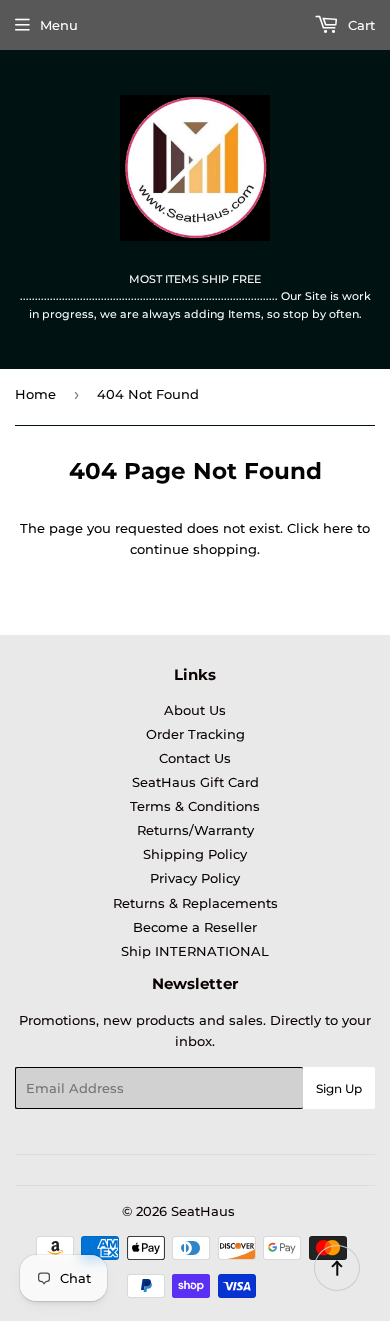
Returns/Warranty (195, 830)
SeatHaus (203, 1211)
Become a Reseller (195, 927)
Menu (59, 25)
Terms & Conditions (195, 806)
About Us (195, 710)
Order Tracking (195, 734)
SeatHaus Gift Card (195, 782)
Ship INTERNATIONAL (195, 951)
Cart (359, 25)
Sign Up (339, 1088)
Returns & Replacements (195, 903)
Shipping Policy (195, 854)
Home (35, 394)
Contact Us (195, 758)
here (338, 528)
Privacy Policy (195, 878)
